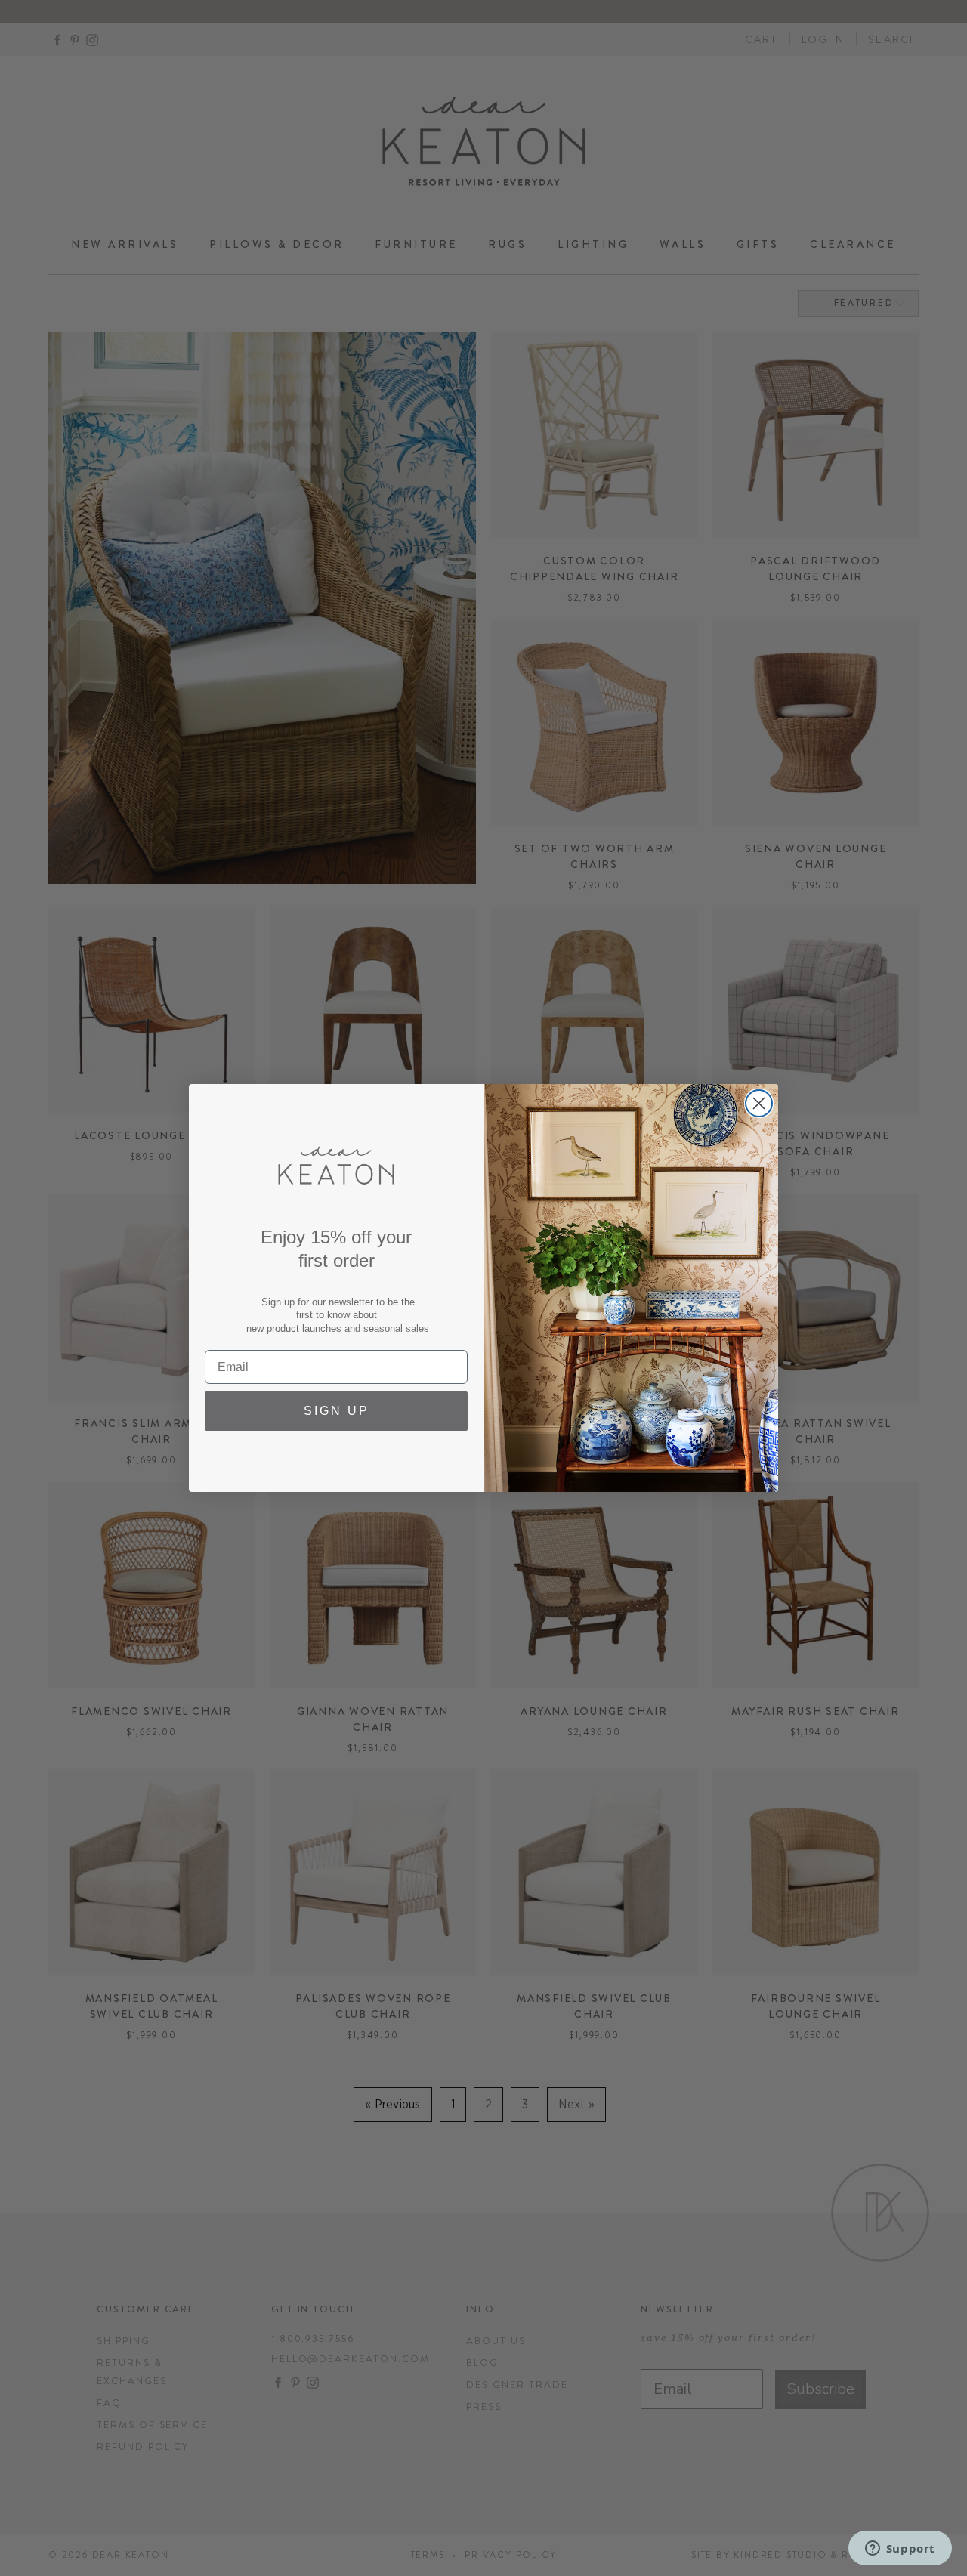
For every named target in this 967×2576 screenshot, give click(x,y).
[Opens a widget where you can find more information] (900, 2550)
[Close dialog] (759, 1103)
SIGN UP (337, 1411)
